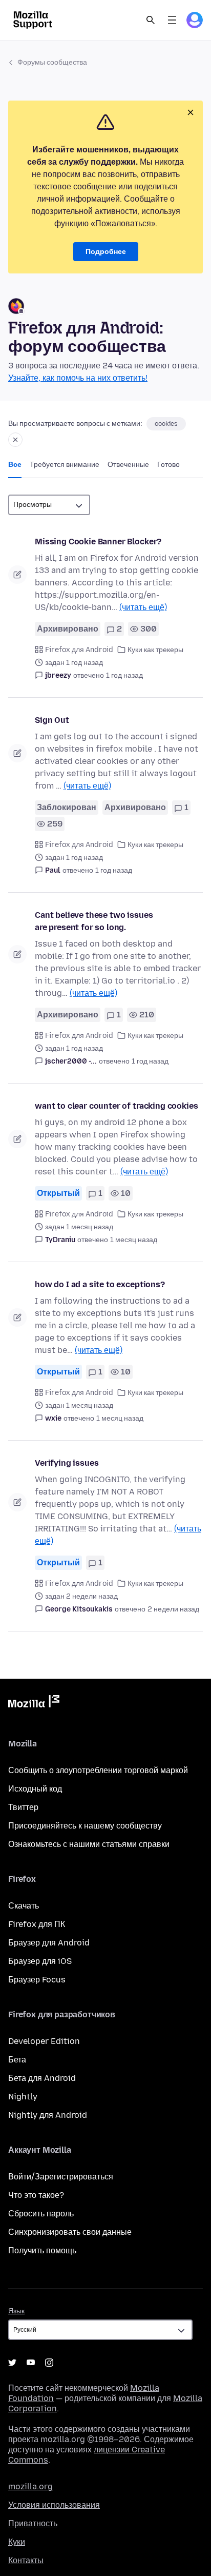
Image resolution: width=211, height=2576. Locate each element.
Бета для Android (42, 2078)
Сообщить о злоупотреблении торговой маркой (98, 1770)
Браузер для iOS (40, 1961)
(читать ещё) (143, 607)
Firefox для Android (79, 650)
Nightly (23, 2097)
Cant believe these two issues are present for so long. (94, 921)
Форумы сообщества (52, 62)
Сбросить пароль (41, 2214)
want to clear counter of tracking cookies (116, 1106)
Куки (17, 2542)
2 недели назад (173, 1609)
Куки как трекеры (155, 650)
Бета (17, 2060)
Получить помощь (42, 2250)
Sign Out (52, 720)
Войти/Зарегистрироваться (61, 2177)
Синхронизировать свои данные (70, 2232)
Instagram (49, 2363)
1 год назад (124, 675)
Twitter (12, 2363)
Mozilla (34, 1703)
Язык (16, 2311)
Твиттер (23, 1807)
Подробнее (106, 252)
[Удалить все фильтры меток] (15, 440)
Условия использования (54, 2505)
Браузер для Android (49, 1943)
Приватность (33, 2523)
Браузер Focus (37, 1980)
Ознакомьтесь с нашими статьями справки (89, 1844)
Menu (172, 20)
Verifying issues (67, 1463)
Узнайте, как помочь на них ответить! (78, 378)
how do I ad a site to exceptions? (100, 1284)
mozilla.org (30, 2486)
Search (151, 20)
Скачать (24, 1906)
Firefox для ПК (37, 1924)
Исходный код (35, 1789)
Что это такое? (36, 2195)
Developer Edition (44, 2041)
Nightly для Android (48, 2115)
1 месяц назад (134, 1240)
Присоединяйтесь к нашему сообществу (85, 1826)
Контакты (26, 2560)
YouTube (31, 2363)
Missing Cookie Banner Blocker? (98, 542)
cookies (166, 424)
